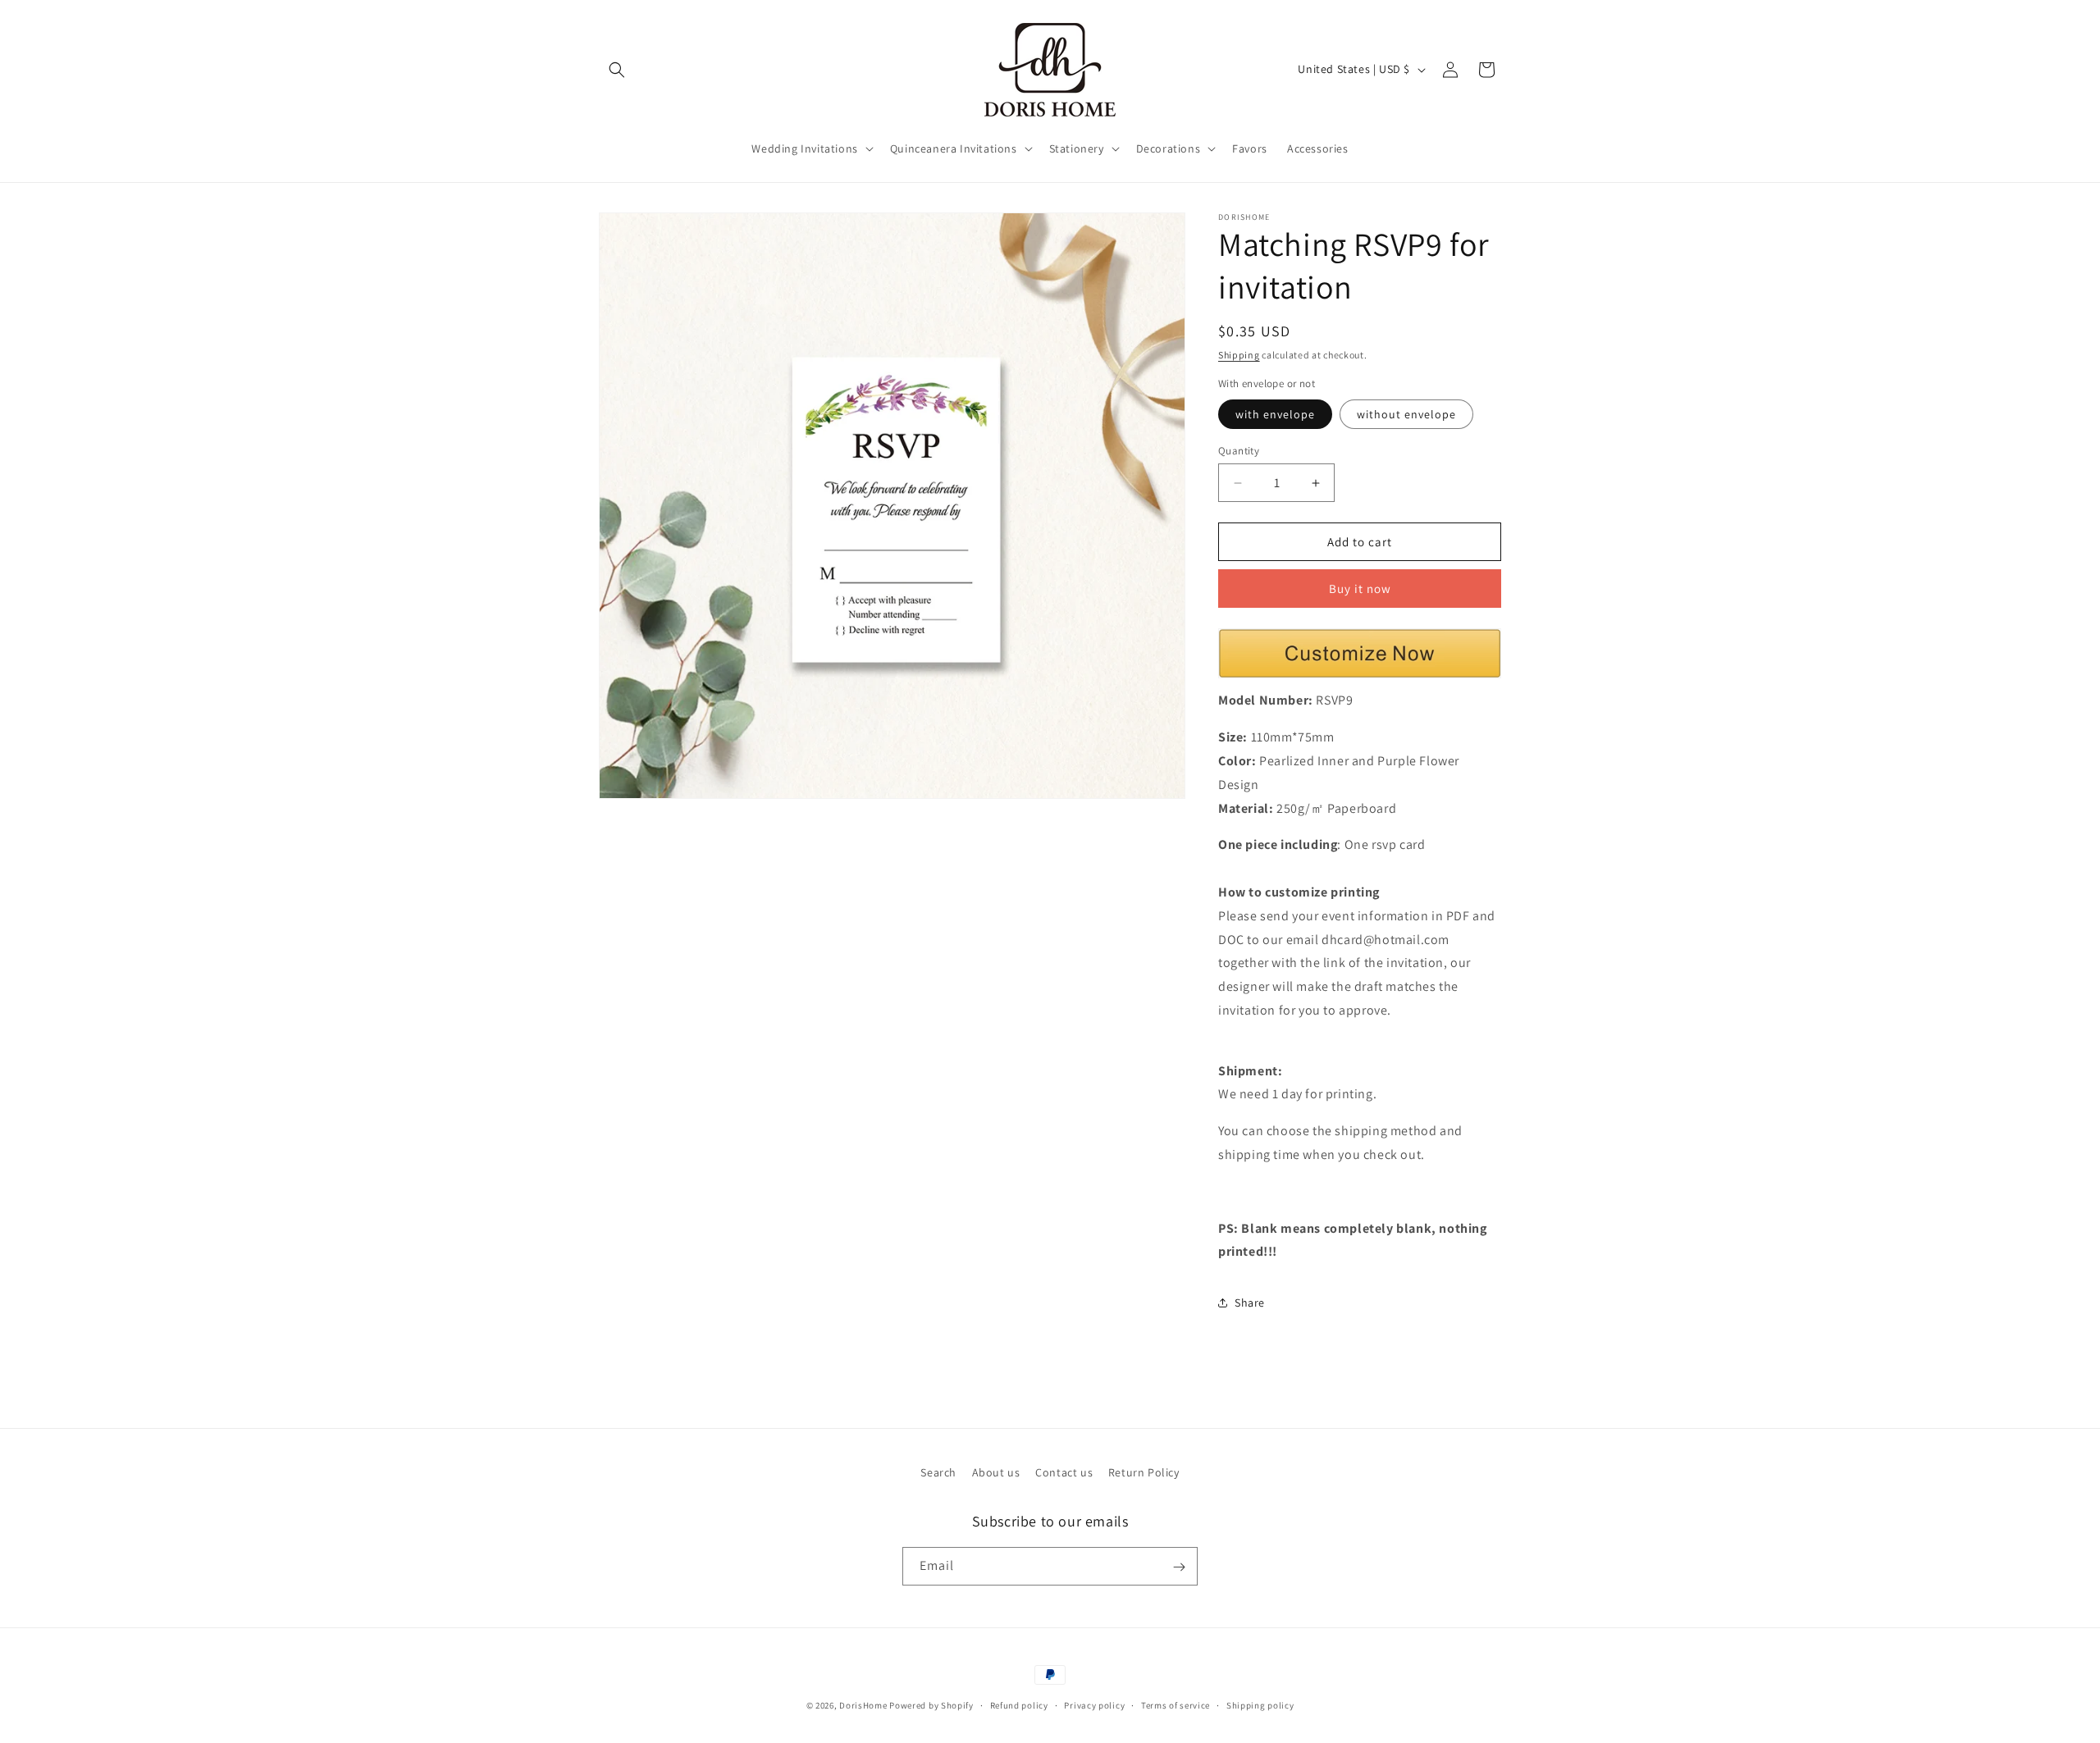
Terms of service (1176, 1705)
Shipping (1239, 355)
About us (996, 1472)
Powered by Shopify (931, 1705)
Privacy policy (1094, 1705)
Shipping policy (1260, 1705)
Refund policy (1019, 1705)
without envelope (1406, 414)
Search (938, 1472)
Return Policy (1144, 1472)
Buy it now (1360, 589)
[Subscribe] (1179, 1567)
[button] (617, 70)
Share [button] (1250, 1303)
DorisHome (863, 1705)
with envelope (1275, 414)
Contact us (1064, 1472)
